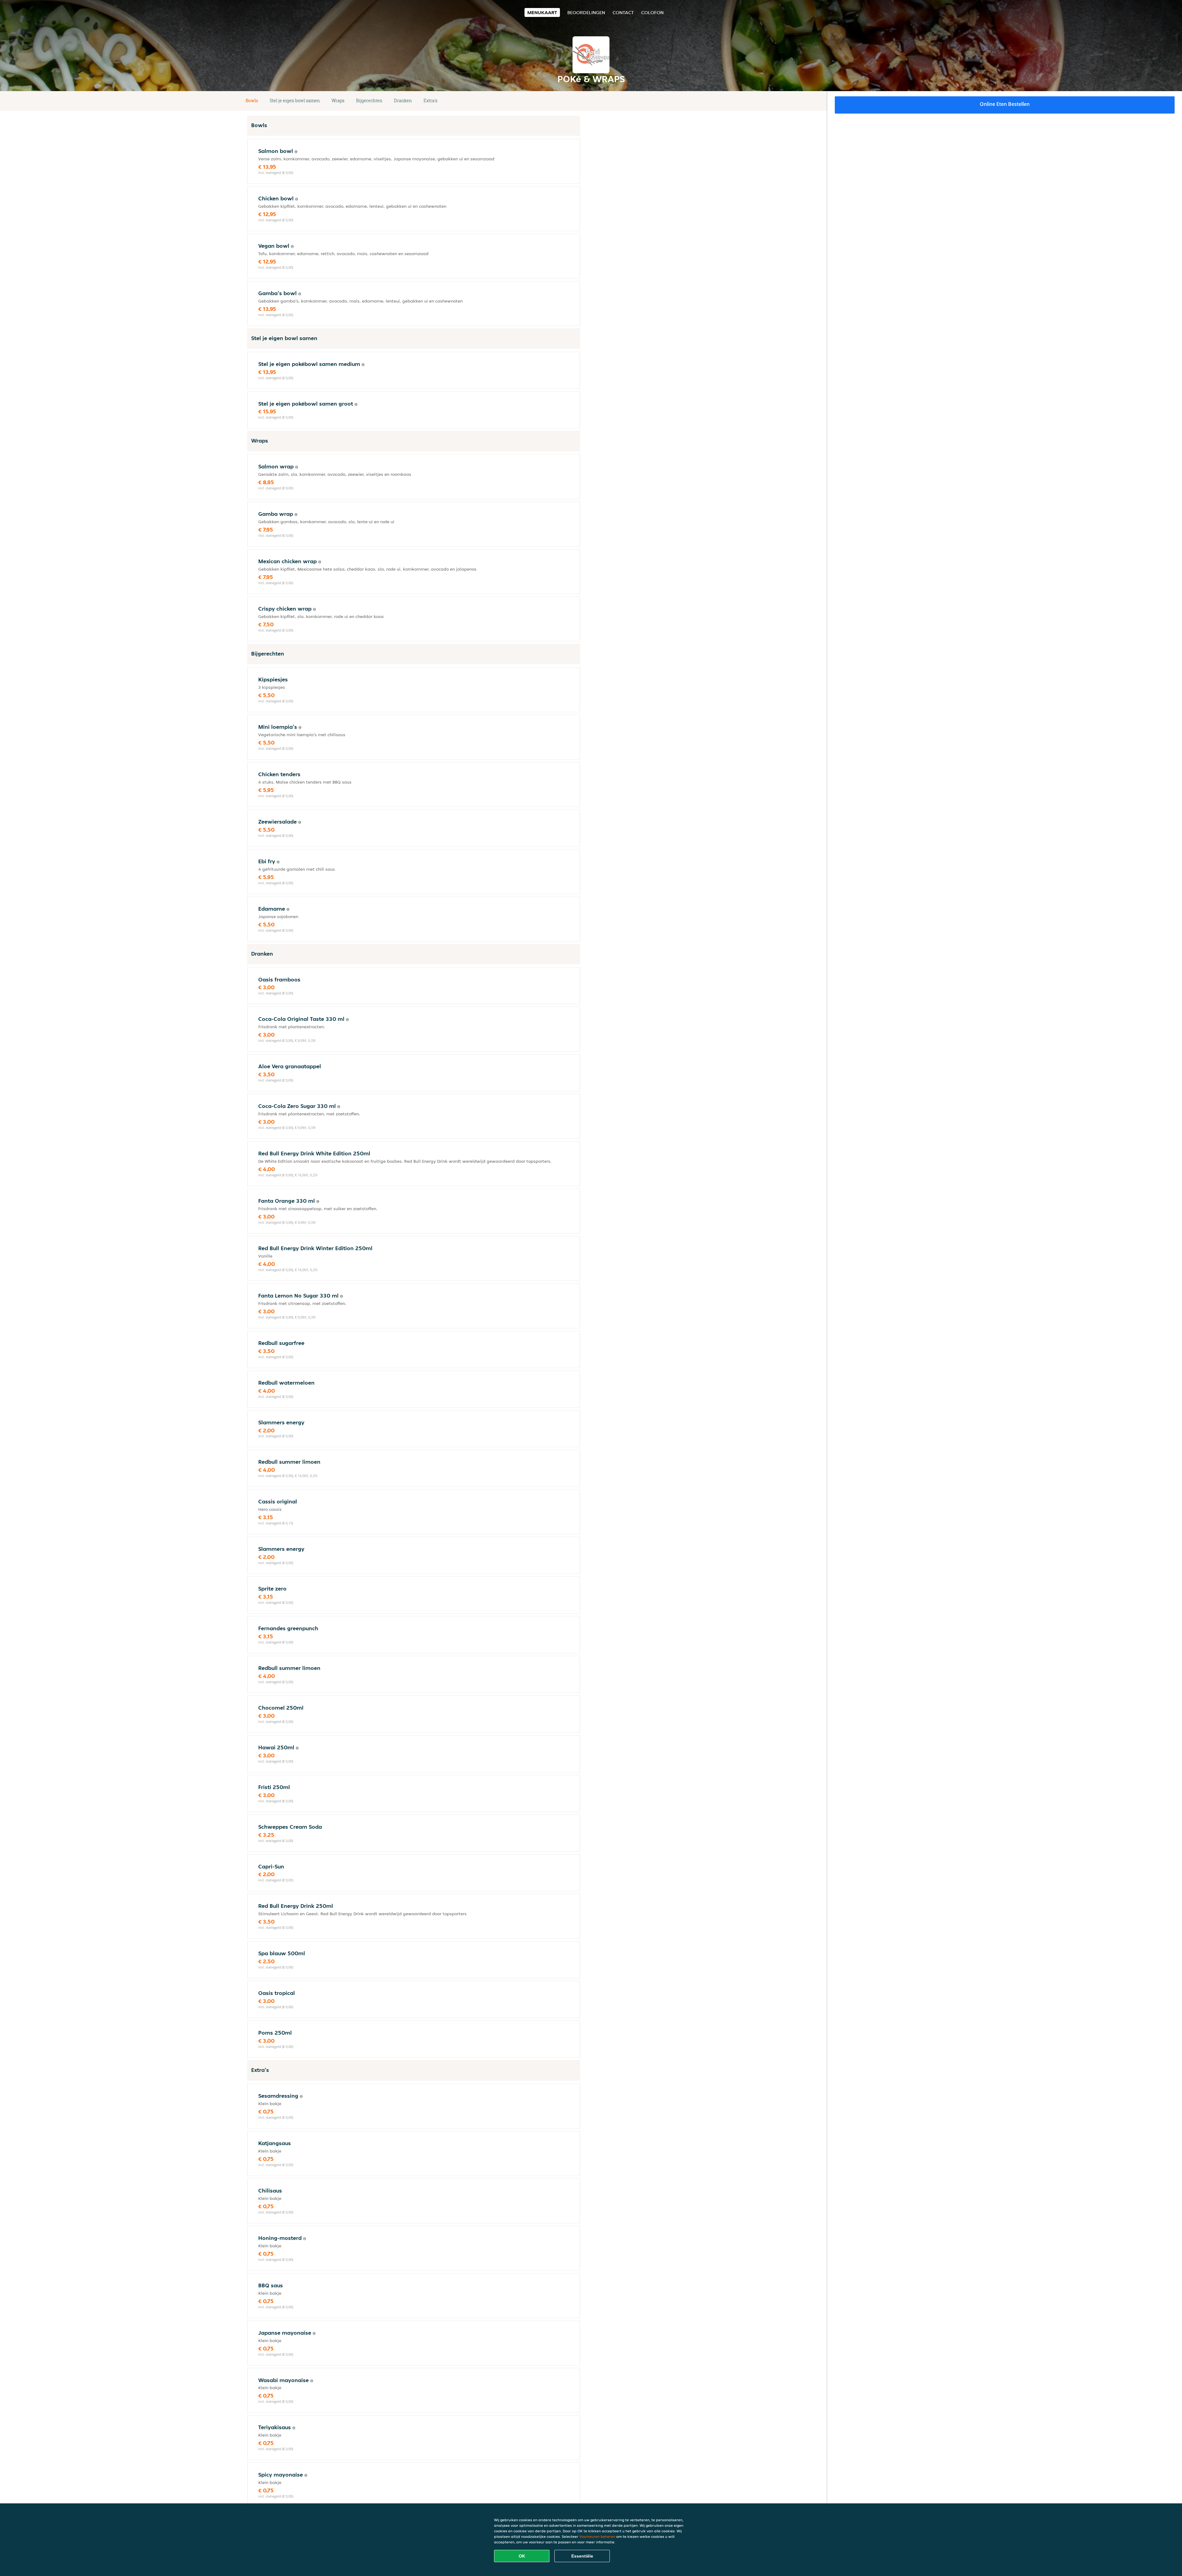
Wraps (338, 100)
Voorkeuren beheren (597, 2536)
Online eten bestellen (1005, 104)
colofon (652, 12)
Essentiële (582, 2556)
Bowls (252, 100)
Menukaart (542, 12)
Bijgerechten (369, 100)
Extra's (430, 100)
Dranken (403, 100)
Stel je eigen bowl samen (295, 100)
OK (522, 2556)
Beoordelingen (586, 12)
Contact (623, 12)
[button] (578, 101)
